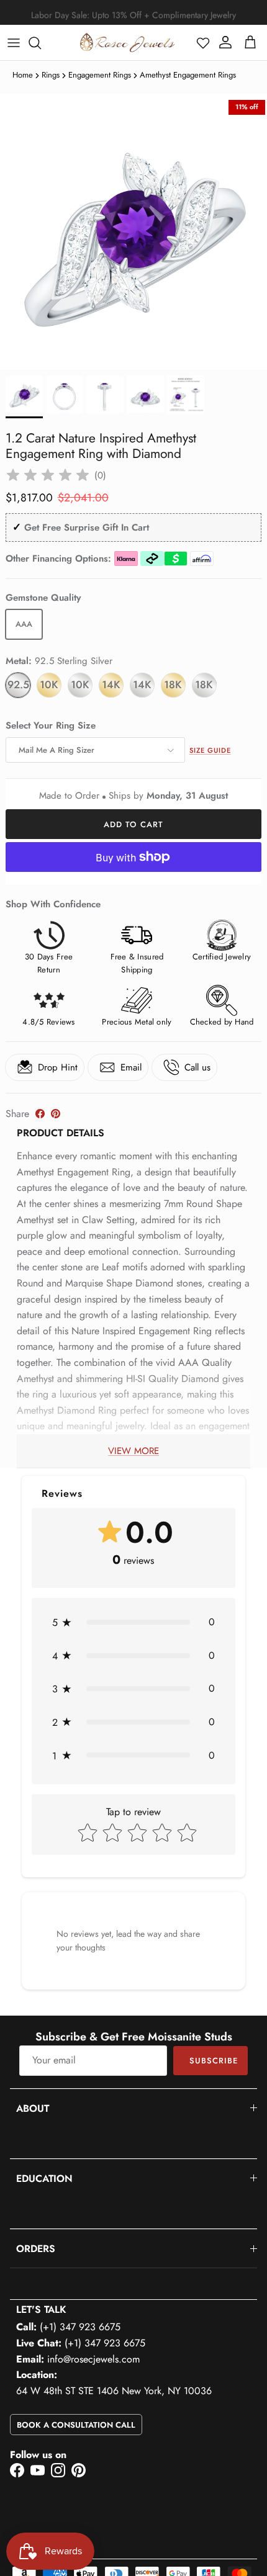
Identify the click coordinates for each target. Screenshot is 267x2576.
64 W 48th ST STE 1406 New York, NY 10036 (114, 2391)
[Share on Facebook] (40, 1114)
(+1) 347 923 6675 (80, 2327)
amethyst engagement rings (188, 75)
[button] (203, 43)
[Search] (41, 43)
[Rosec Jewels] (127, 43)
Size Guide (210, 750)
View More (133, 1451)
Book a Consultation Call (76, 2425)
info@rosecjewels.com (93, 2359)
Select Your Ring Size (51, 726)
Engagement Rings (100, 75)
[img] (48, 475)
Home (23, 75)
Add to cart (133, 824)
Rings (51, 75)
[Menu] (14, 43)
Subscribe (214, 2061)
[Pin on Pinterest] (56, 1114)
